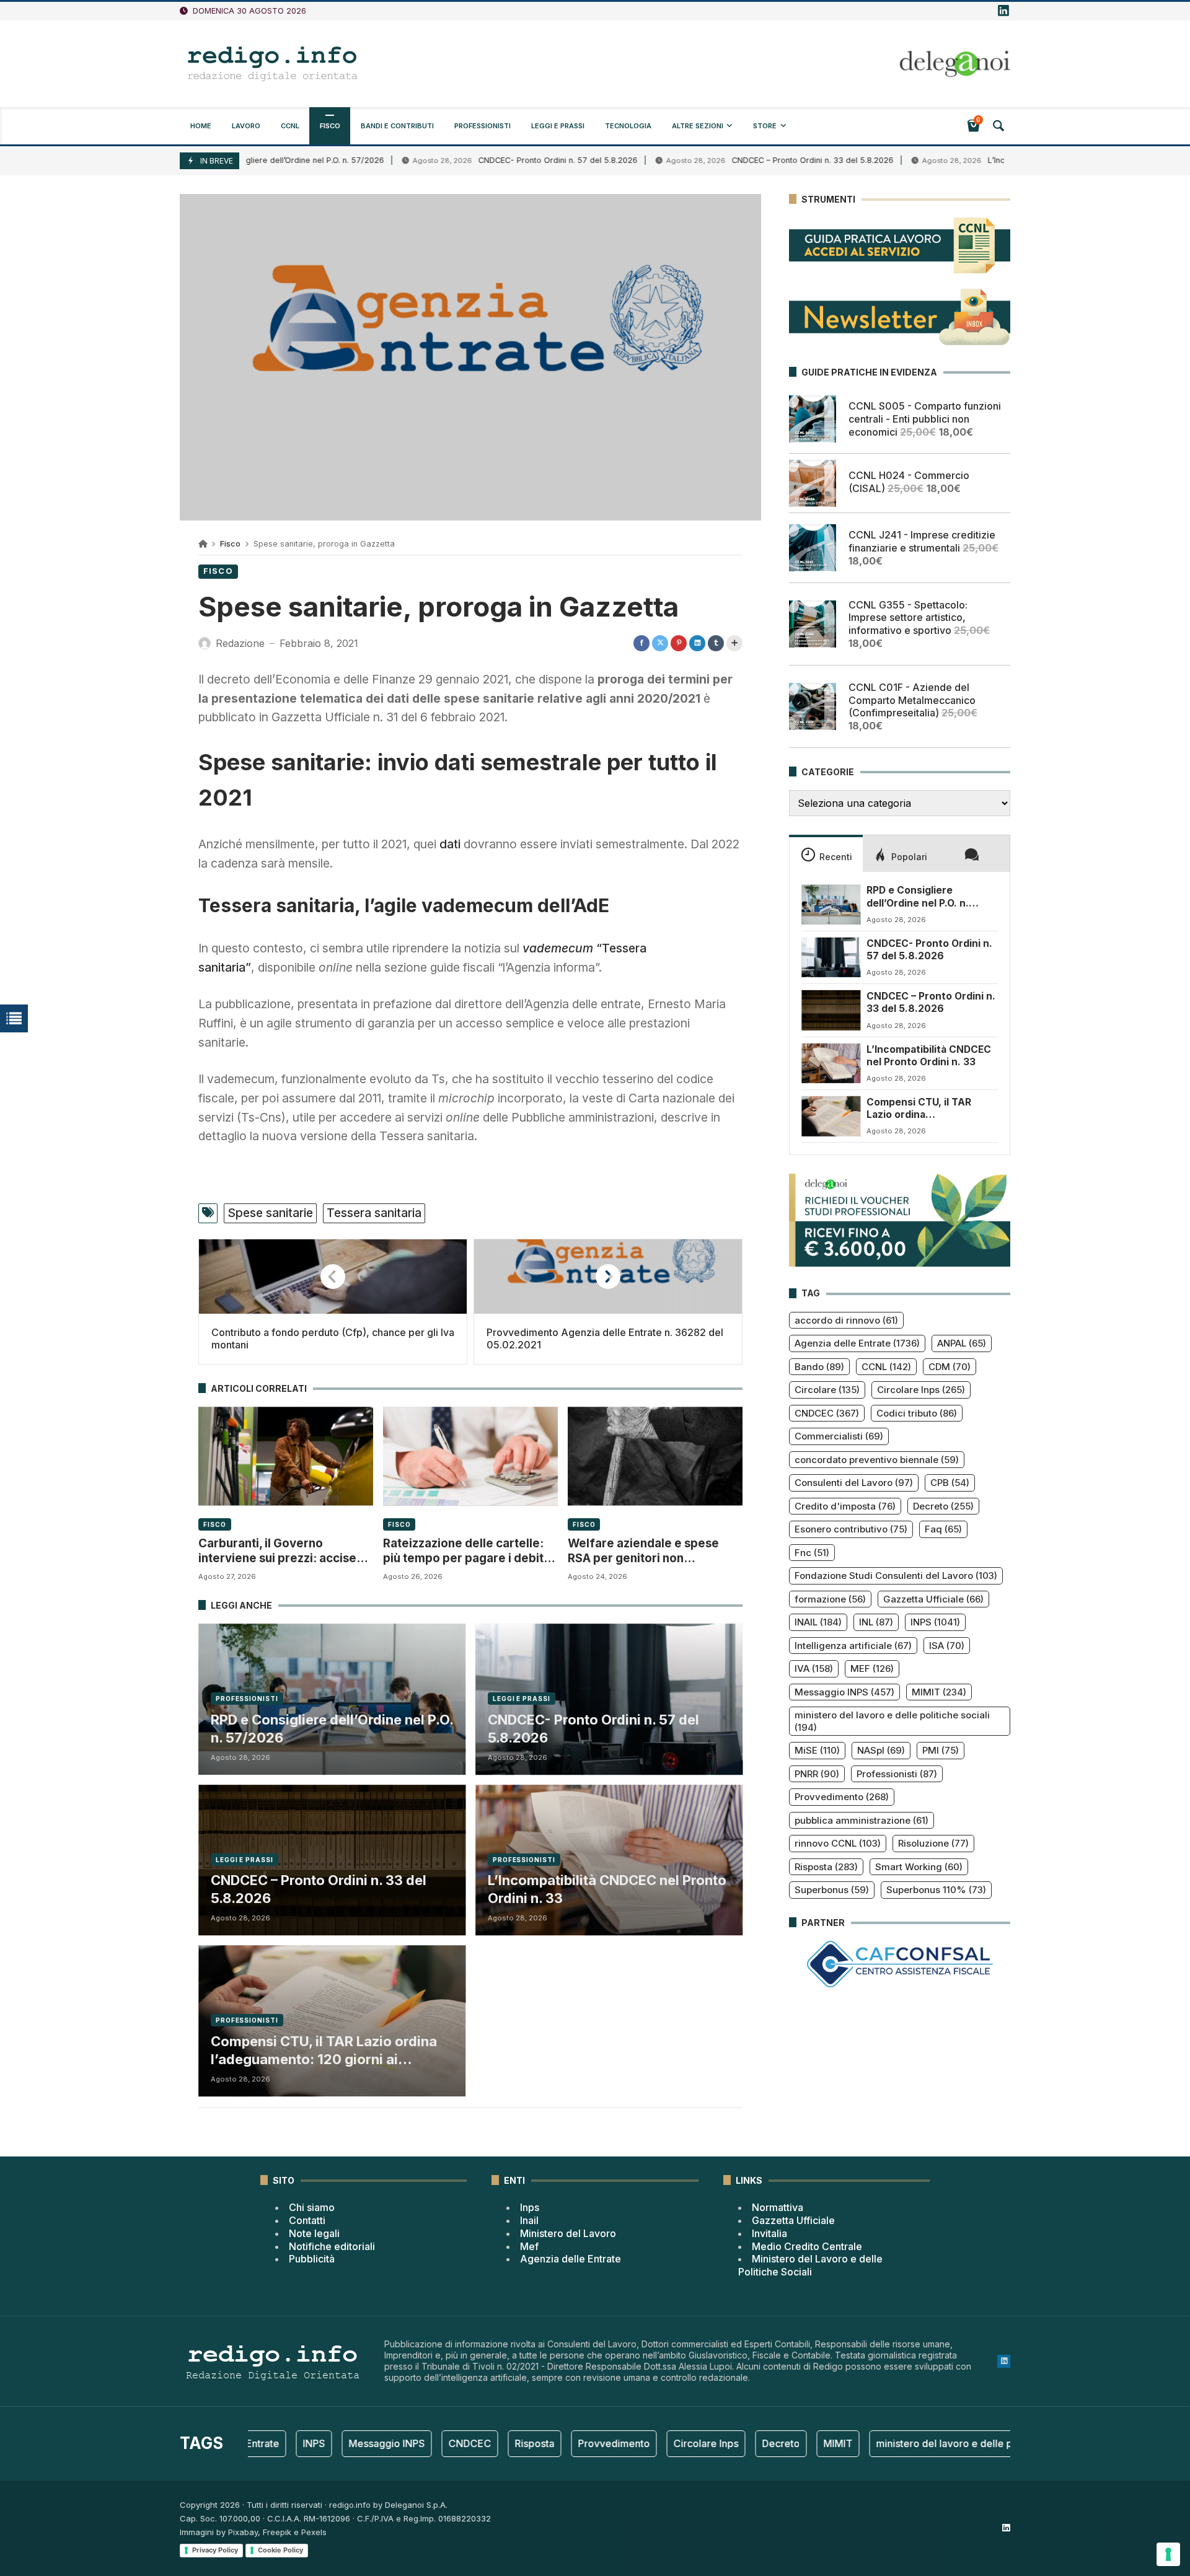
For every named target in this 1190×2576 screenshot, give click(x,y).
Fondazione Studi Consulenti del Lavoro (896, 1576)
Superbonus (832, 1890)
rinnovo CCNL (838, 1843)
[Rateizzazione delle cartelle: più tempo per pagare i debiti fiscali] (470, 1456)
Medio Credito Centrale (807, 2246)
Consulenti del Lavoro (854, 1483)
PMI (941, 1750)
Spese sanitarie (270, 1213)
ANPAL (962, 1343)
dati (450, 844)
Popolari (909, 857)
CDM (950, 1367)
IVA (814, 1668)
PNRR (817, 1774)
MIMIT (939, 1692)
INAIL (818, 1622)
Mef (529, 2246)
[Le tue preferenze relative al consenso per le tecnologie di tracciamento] (1168, 2554)
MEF (872, 1668)
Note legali (314, 2233)
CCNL (886, 1367)
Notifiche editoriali (332, 2246)
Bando (819, 1367)
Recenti (836, 857)
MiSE (817, 1750)
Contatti (307, 2220)
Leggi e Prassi (522, 1699)
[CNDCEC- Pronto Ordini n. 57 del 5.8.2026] (831, 957)
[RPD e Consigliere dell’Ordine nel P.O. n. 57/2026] (831, 904)
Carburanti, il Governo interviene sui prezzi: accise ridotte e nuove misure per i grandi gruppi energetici (277, 1551)
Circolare (827, 1390)
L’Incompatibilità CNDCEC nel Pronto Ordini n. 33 (997, 160)
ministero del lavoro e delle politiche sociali (892, 1721)
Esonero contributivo (851, 1529)
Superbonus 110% (936, 1890)
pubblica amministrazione (862, 1820)
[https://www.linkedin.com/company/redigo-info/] (1003, 11)
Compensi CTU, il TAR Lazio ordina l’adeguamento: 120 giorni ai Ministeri (324, 2051)
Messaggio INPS (844, 1692)
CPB (950, 1483)
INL (876, 1622)
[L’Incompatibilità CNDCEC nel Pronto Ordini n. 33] (831, 1063)
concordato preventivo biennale (877, 1460)
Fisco (230, 544)
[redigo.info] (273, 64)
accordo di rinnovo (846, 1320)
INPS (935, 1622)
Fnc (812, 1553)
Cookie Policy (280, 2550)
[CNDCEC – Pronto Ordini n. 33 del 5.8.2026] (831, 1010)
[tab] (826, 853)
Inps (530, 2207)
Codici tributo (917, 1413)
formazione (830, 1599)
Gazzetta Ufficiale (933, 1599)
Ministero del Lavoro (568, 2233)
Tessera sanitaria (374, 1213)
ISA (947, 1646)
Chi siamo (312, 2207)
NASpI (881, 1750)
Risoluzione (933, 1843)
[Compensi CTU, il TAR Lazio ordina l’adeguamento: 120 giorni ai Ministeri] (831, 1116)
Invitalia (769, 2233)
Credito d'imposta (845, 1506)
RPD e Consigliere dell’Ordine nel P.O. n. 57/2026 (332, 1729)
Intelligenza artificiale (853, 1646)
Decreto (943, 1506)
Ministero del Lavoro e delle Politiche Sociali (810, 2265)
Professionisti (247, 1699)
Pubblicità (312, 2259)
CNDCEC (827, 1413)
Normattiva (778, 2207)
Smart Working (919, 1867)
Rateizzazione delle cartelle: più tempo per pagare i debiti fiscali (465, 1551)
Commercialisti (839, 1436)
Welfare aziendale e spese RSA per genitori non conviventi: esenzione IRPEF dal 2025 (647, 1551)
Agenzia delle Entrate (857, 1343)
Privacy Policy (215, 2550)
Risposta (826, 1867)
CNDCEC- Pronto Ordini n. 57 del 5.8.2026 (476, 160)
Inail (529, 2220)
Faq (943, 1529)
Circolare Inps (921, 1390)
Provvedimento (842, 1797)
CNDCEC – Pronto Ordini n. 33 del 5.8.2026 (730, 160)
